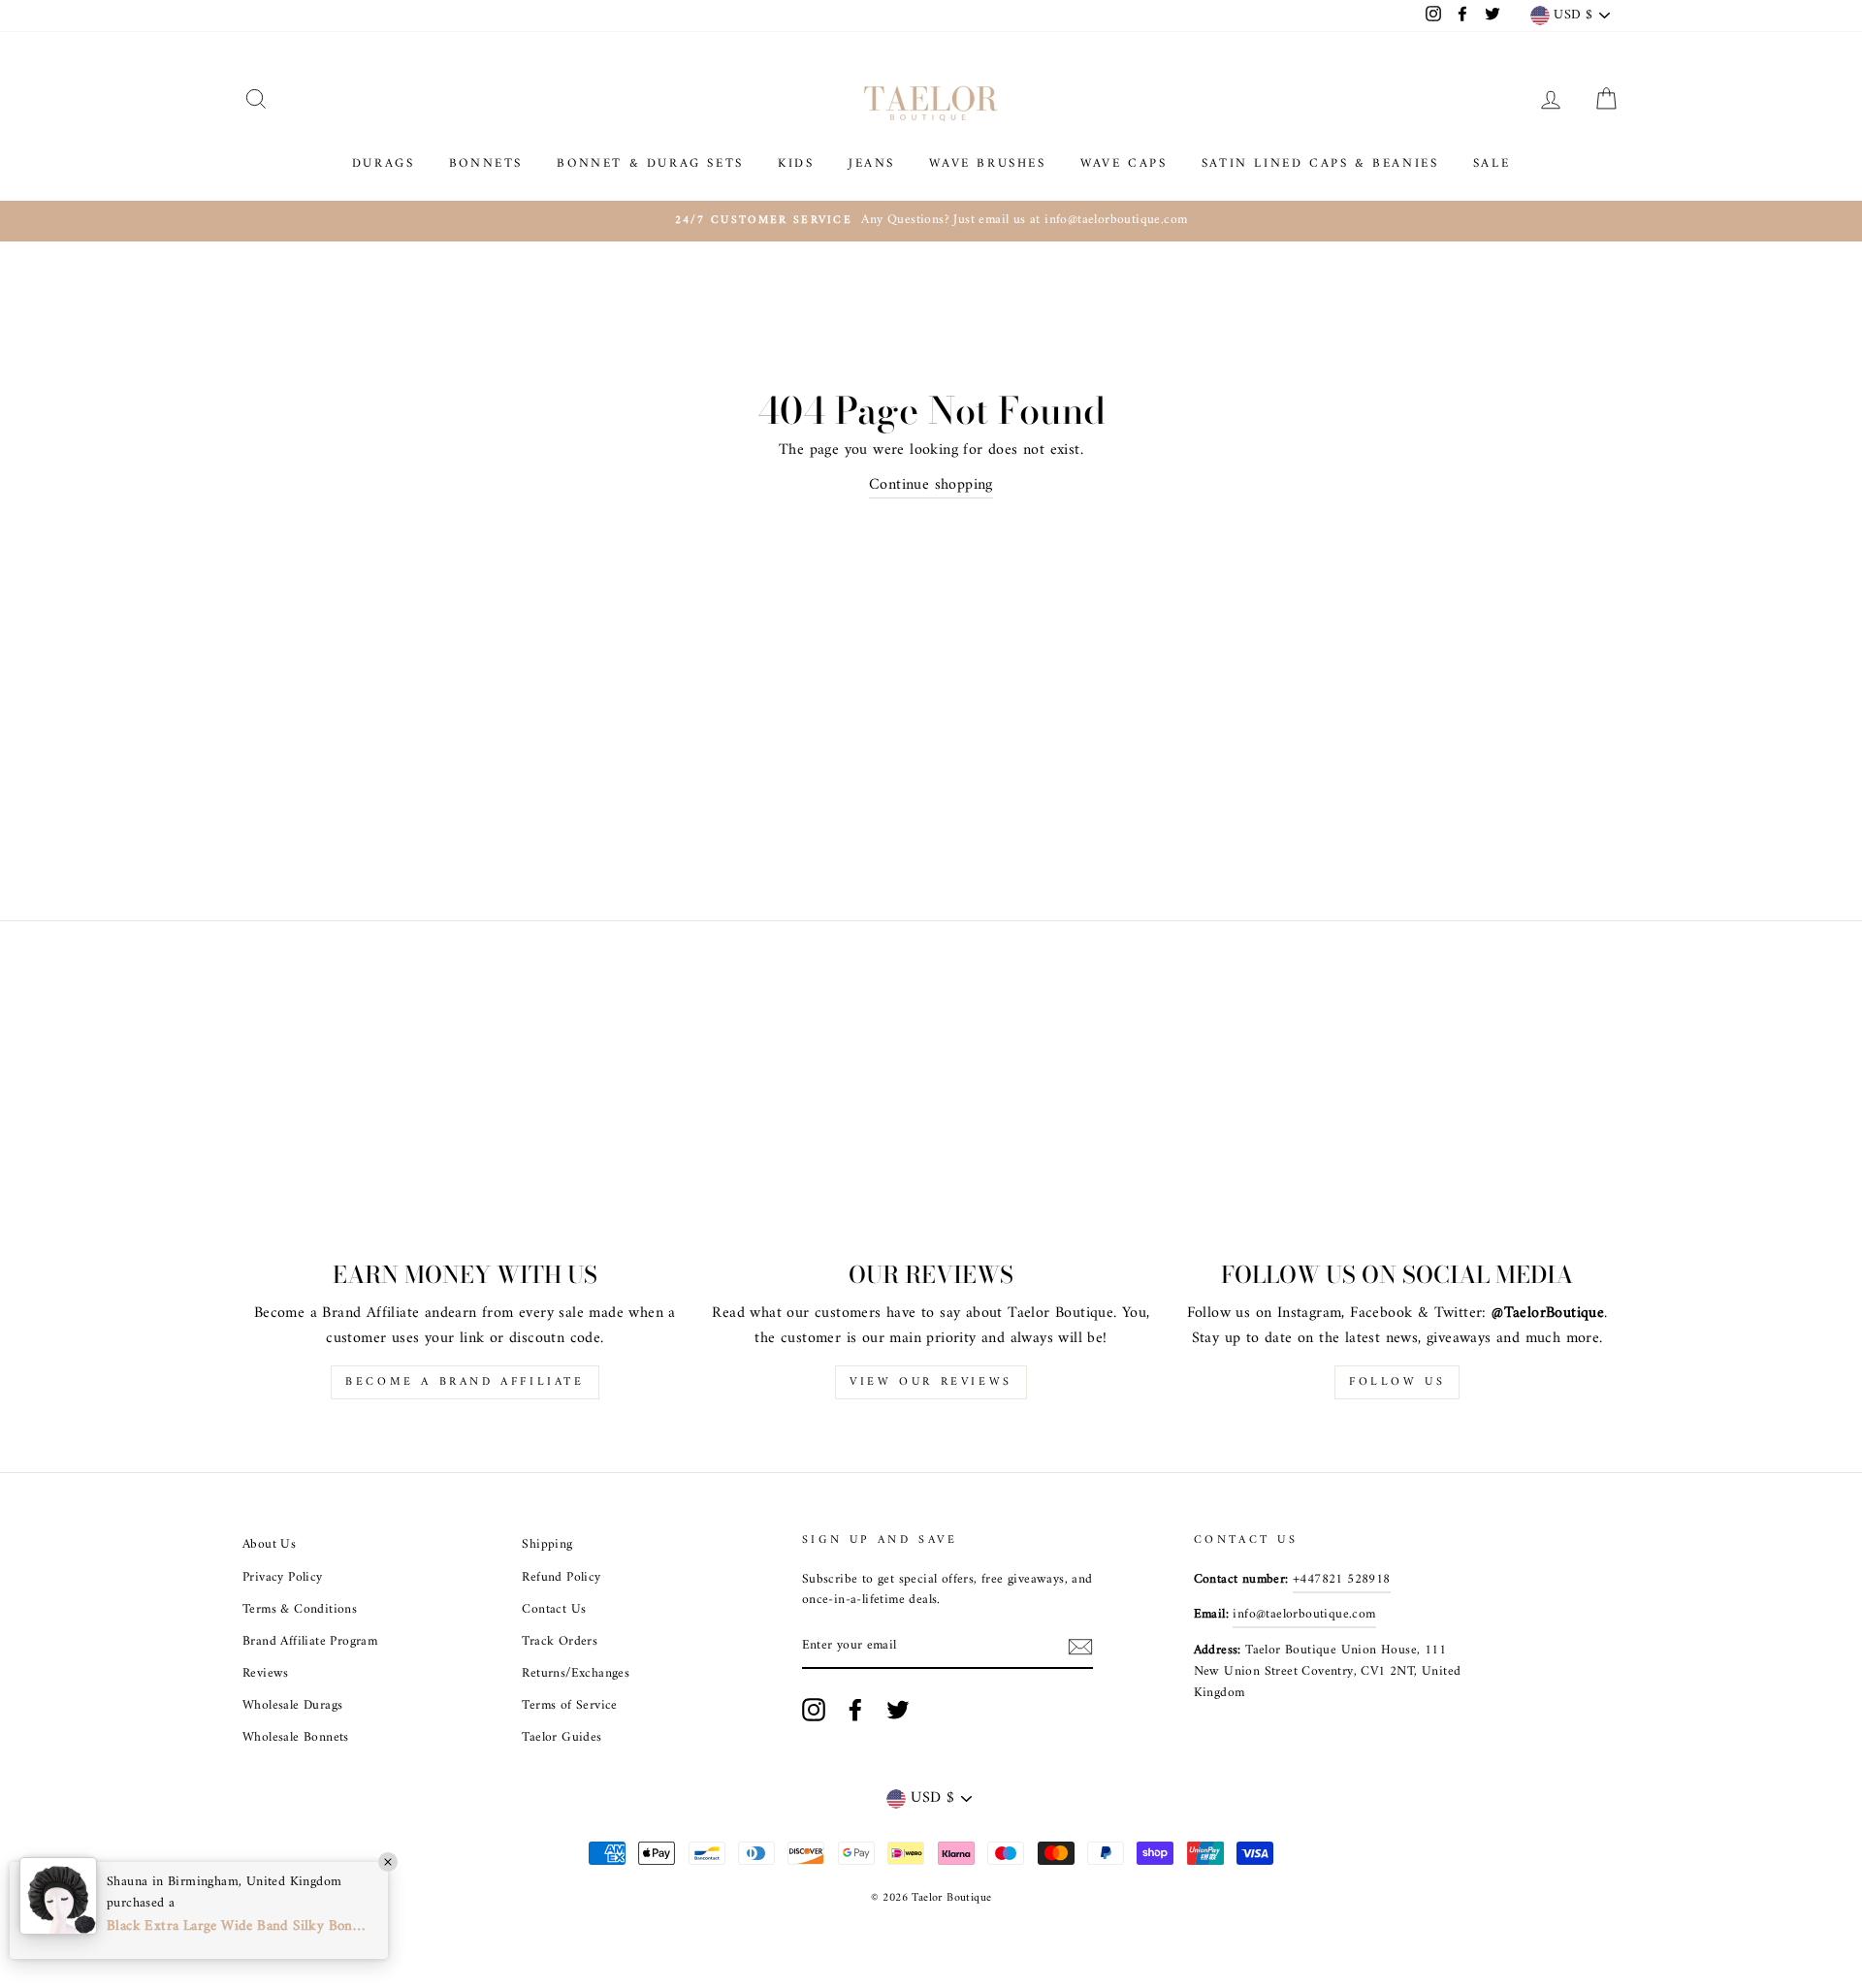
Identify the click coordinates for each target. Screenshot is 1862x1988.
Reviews (266, 1674)
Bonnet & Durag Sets (650, 163)
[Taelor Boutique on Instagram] (814, 1710)
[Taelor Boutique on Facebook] (855, 1710)
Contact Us (554, 1610)
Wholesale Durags (292, 1706)
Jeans (872, 163)
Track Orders (560, 1642)
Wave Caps (1124, 163)
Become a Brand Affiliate (465, 1382)
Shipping (547, 1545)
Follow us (1397, 1382)
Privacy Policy (283, 1578)
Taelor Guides (562, 1738)
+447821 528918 (1342, 1580)
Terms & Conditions (300, 1610)
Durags (384, 163)
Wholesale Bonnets (296, 1738)
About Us (269, 1545)
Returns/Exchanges (576, 1674)
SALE (1492, 163)
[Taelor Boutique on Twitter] (898, 1710)
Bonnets (486, 163)
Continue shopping (931, 486)
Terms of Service (569, 1706)
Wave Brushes (987, 163)
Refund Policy (561, 1578)
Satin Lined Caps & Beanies (1320, 163)
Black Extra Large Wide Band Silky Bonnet (238, 1927)
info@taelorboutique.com (1304, 1615)
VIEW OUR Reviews (931, 1382)
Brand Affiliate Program (310, 1642)
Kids (796, 163)
